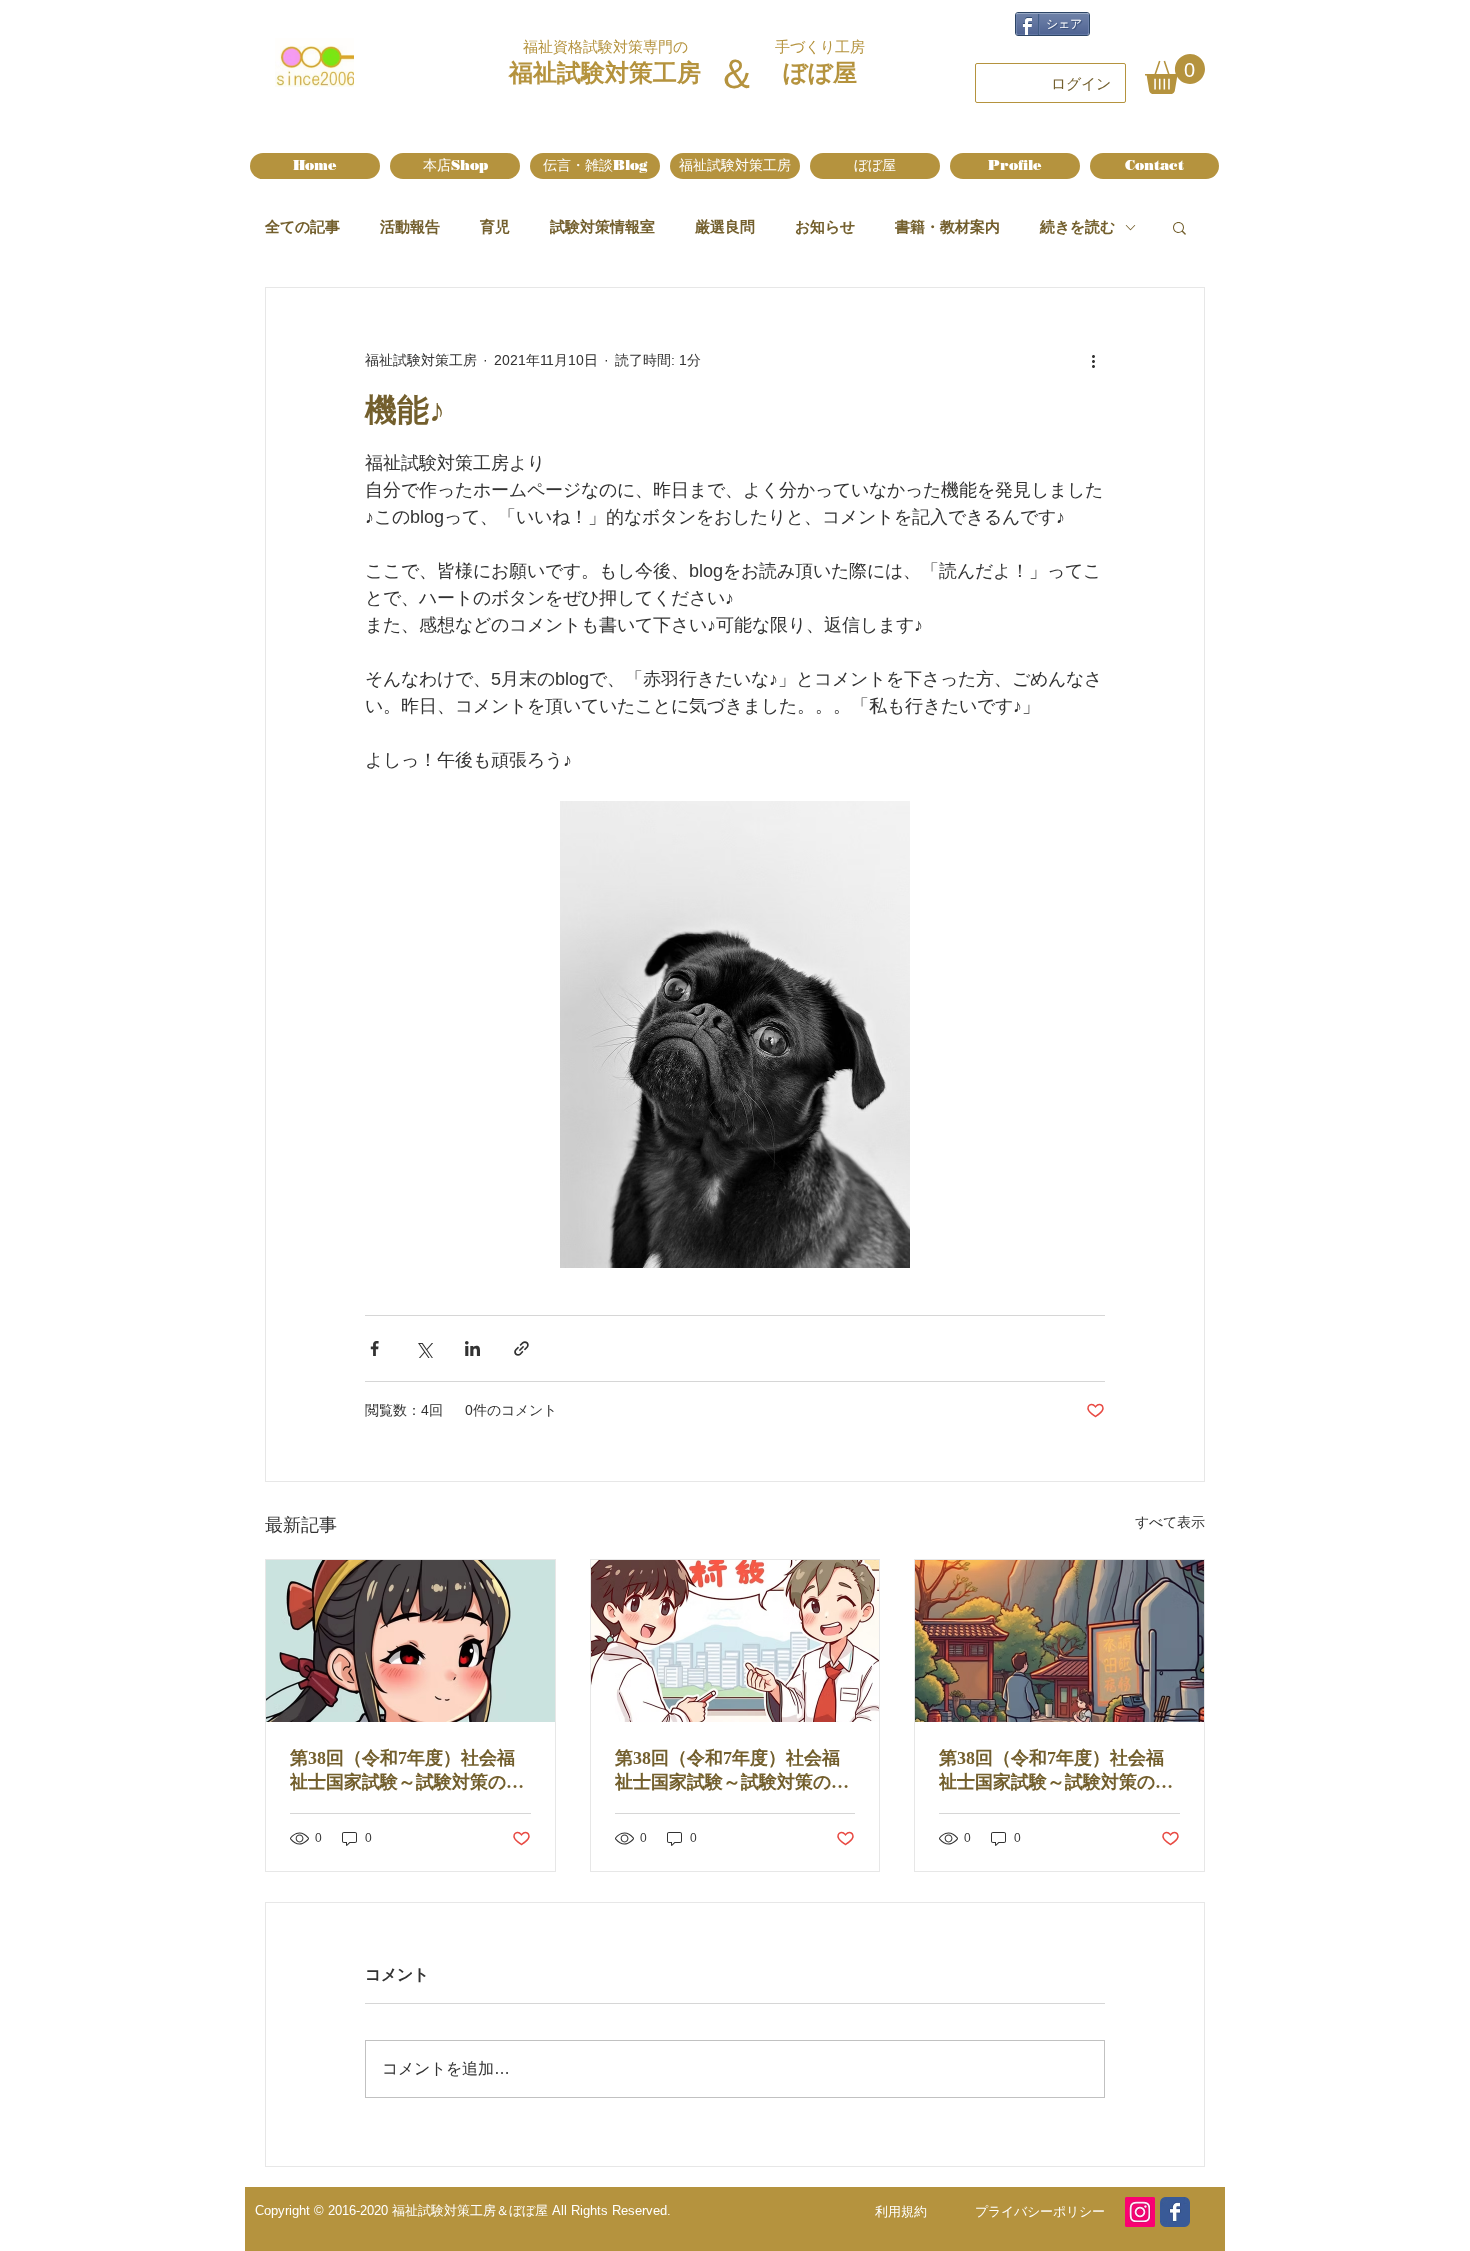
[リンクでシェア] (521, 1348)
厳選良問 (725, 226)
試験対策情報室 (602, 226)
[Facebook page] (1175, 2212)
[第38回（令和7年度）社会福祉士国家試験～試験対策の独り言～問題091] (410, 1641)
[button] (1175, 74)
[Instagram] (1140, 2212)
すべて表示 (1170, 1522)
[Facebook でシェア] (374, 1348)
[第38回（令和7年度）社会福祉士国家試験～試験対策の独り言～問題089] (1059, 1641)
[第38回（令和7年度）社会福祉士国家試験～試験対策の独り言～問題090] (735, 1641)
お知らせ (825, 226)
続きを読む (1077, 226)
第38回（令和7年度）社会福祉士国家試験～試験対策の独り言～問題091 (407, 1771)
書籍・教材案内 (947, 226)
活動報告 (410, 226)
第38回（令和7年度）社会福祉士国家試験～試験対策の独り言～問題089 (1056, 1771)
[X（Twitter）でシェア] (423, 1348)
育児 (495, 226)
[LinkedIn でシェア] (472, 1348)
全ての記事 (302, 226)
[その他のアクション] (1093, 360)
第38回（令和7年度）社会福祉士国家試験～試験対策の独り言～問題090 (732, 1771)
